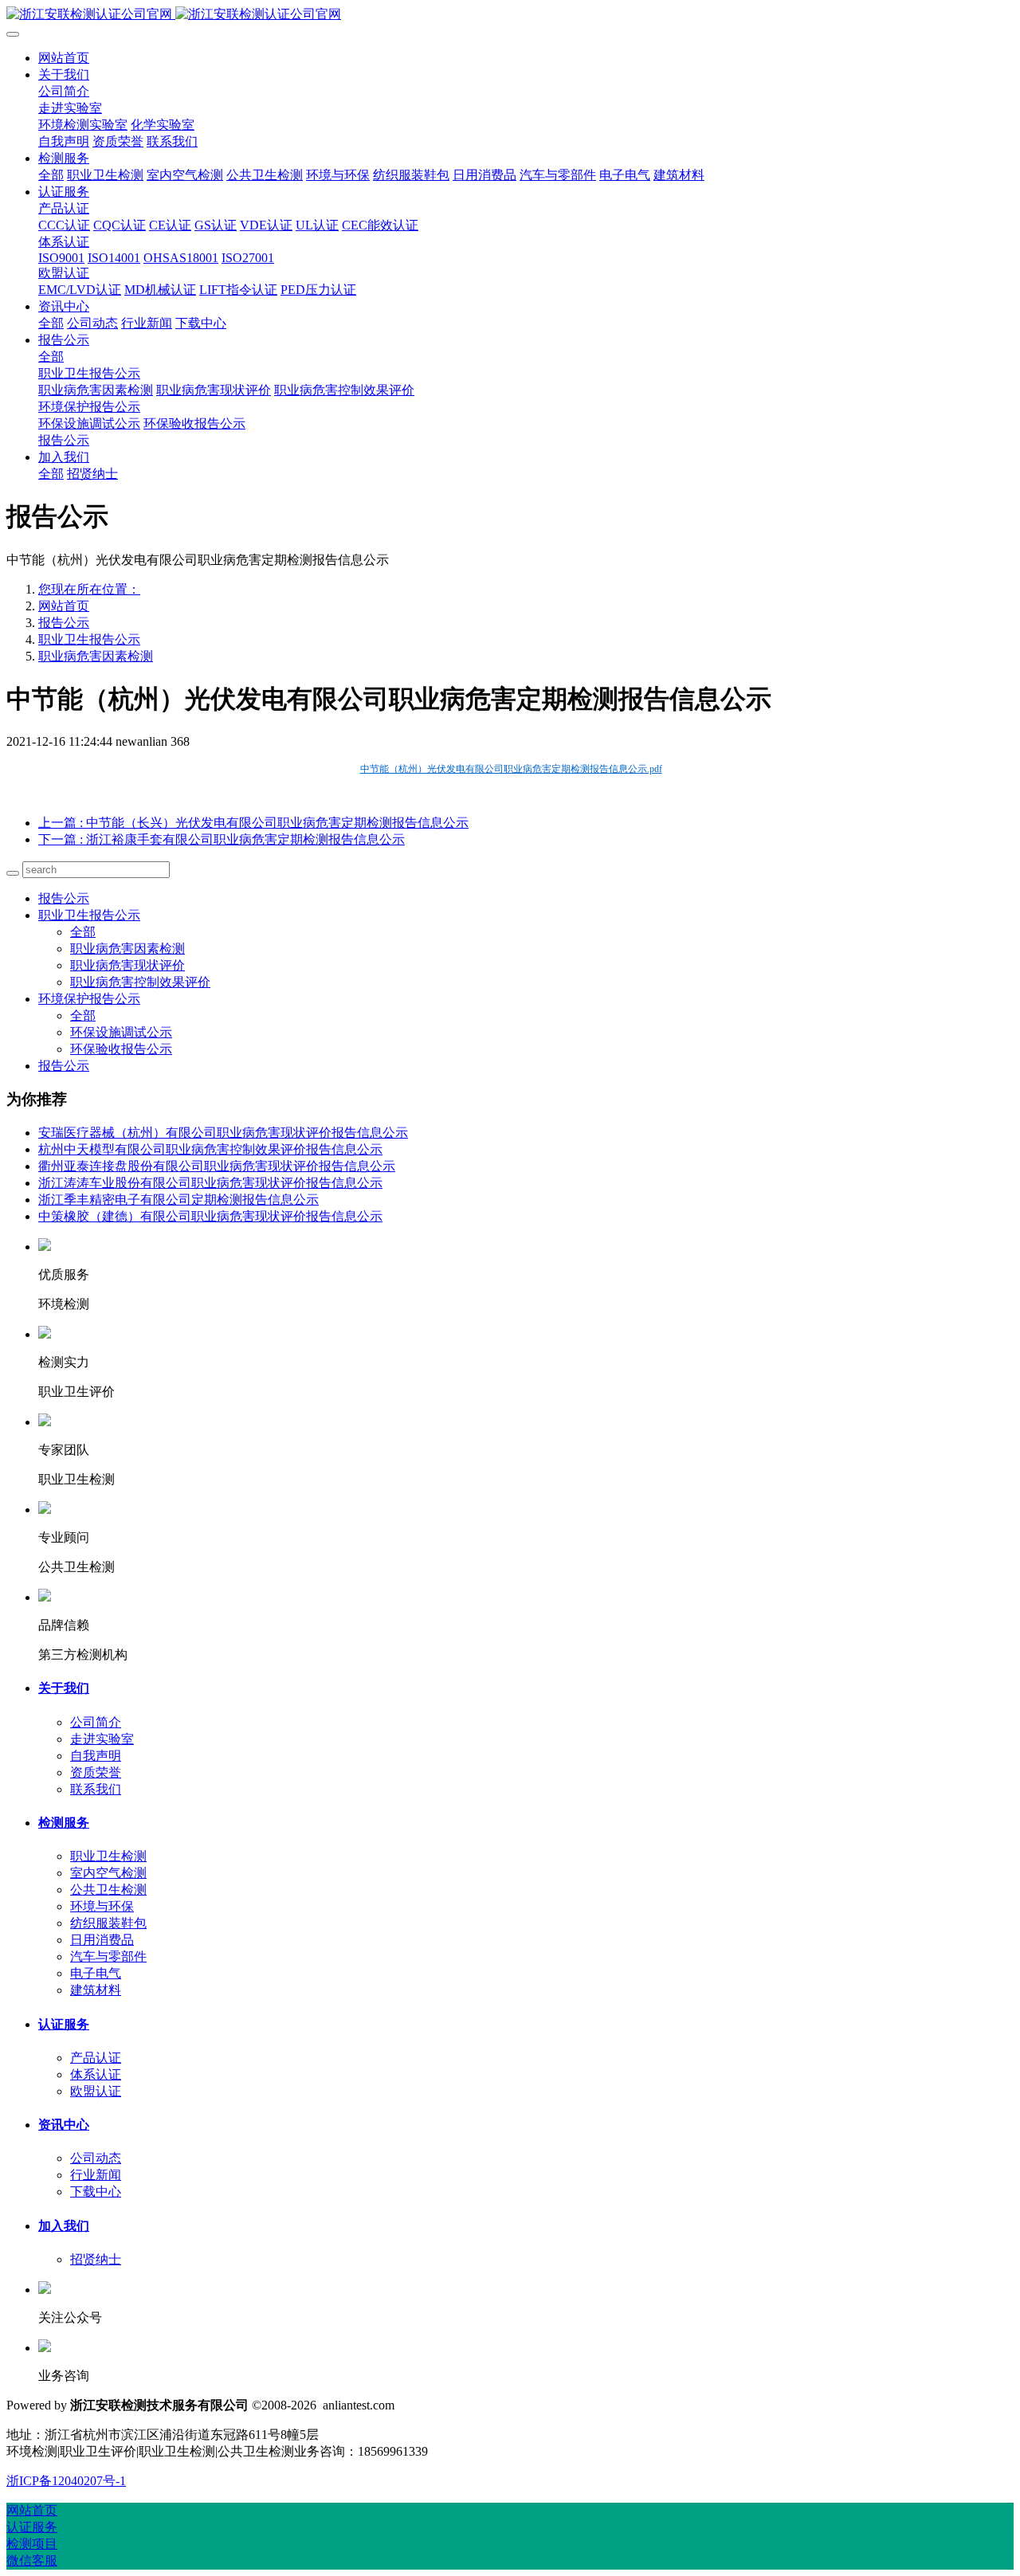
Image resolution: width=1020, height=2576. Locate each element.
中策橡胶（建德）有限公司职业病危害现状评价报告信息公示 (210, 1216)
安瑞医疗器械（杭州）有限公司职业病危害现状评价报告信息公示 (223, 1133)
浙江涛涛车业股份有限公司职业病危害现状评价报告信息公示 (210, 1183)
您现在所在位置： (89, 589)
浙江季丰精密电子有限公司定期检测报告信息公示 (178, 1200)
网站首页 (64, 58)
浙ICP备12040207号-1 (66, 2481)
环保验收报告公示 (121, 1049)
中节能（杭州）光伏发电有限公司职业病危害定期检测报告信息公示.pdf (511, 769)
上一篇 (253, 823)
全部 (51, 175)
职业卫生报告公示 (89, 639)
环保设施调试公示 (121, 1032)
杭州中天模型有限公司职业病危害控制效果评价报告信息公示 (210, 1149)
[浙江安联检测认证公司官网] (510, 15)
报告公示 (64, 623)
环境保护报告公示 (89, 999)
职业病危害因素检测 (96, 656)
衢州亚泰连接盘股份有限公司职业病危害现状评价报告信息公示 (217, 1166)
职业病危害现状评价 (127, 965)
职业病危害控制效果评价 (140, 982)
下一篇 (222, 839)
